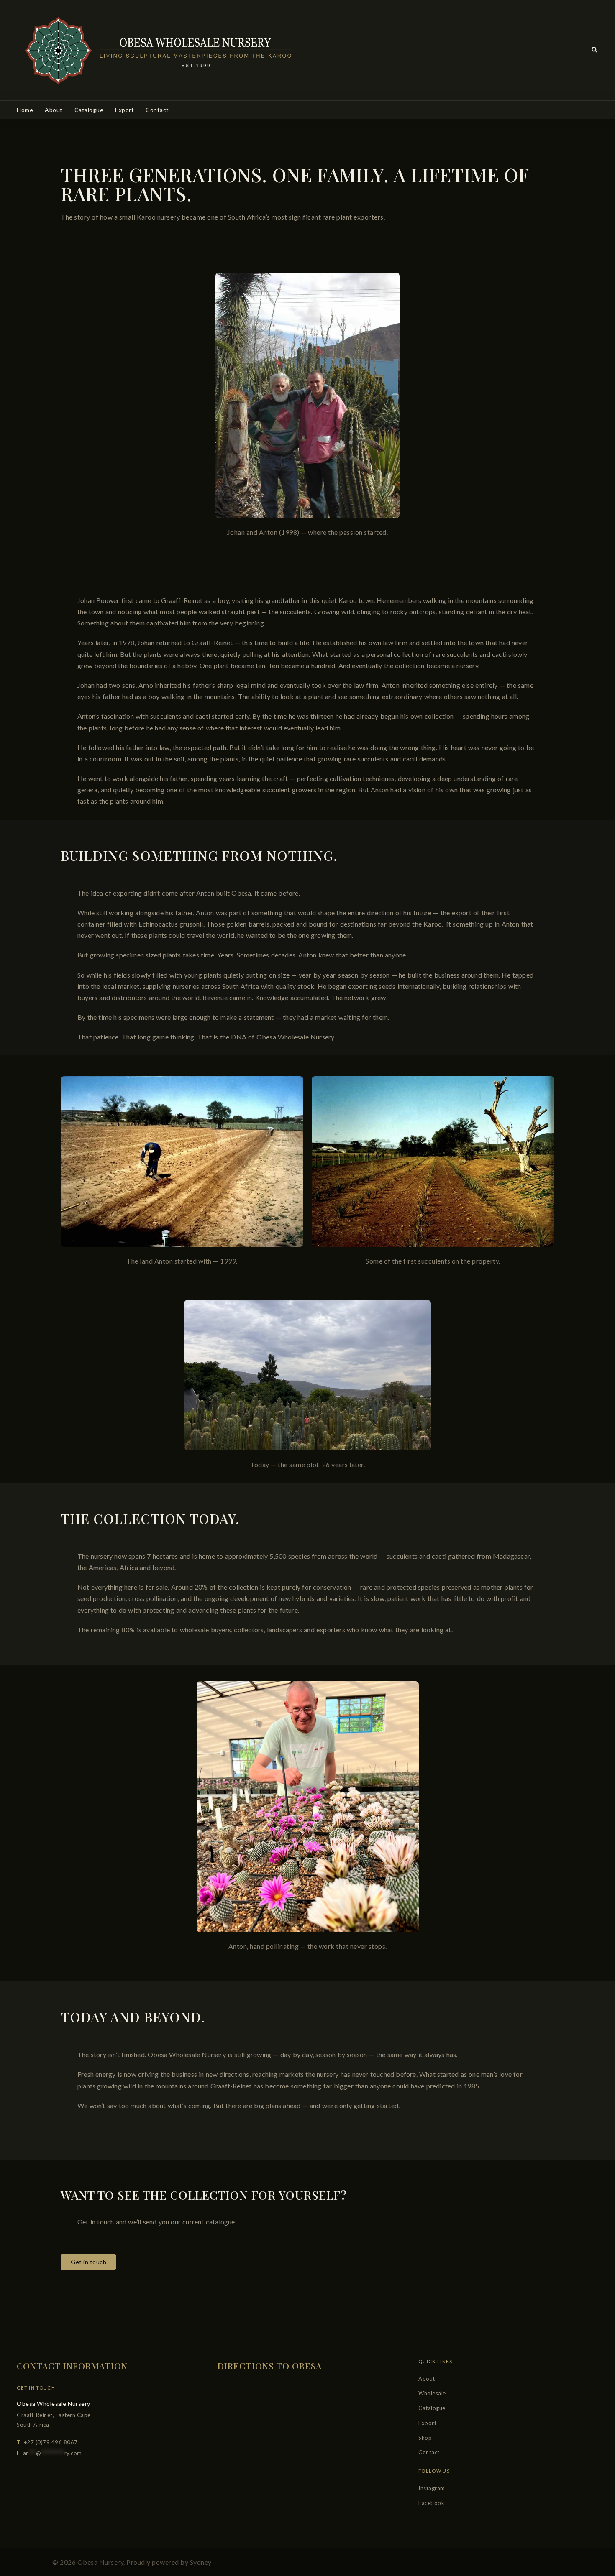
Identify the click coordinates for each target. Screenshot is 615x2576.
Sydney (201, 2562)
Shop (425, 2438)
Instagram (432, 2488)
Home (25, 110)
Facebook (431, 2503)
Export (124, 110)
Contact (157, 110)
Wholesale (432, 2393)
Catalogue (89, 110)
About (54, 110)
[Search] (595, 50)
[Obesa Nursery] (156, 49)
